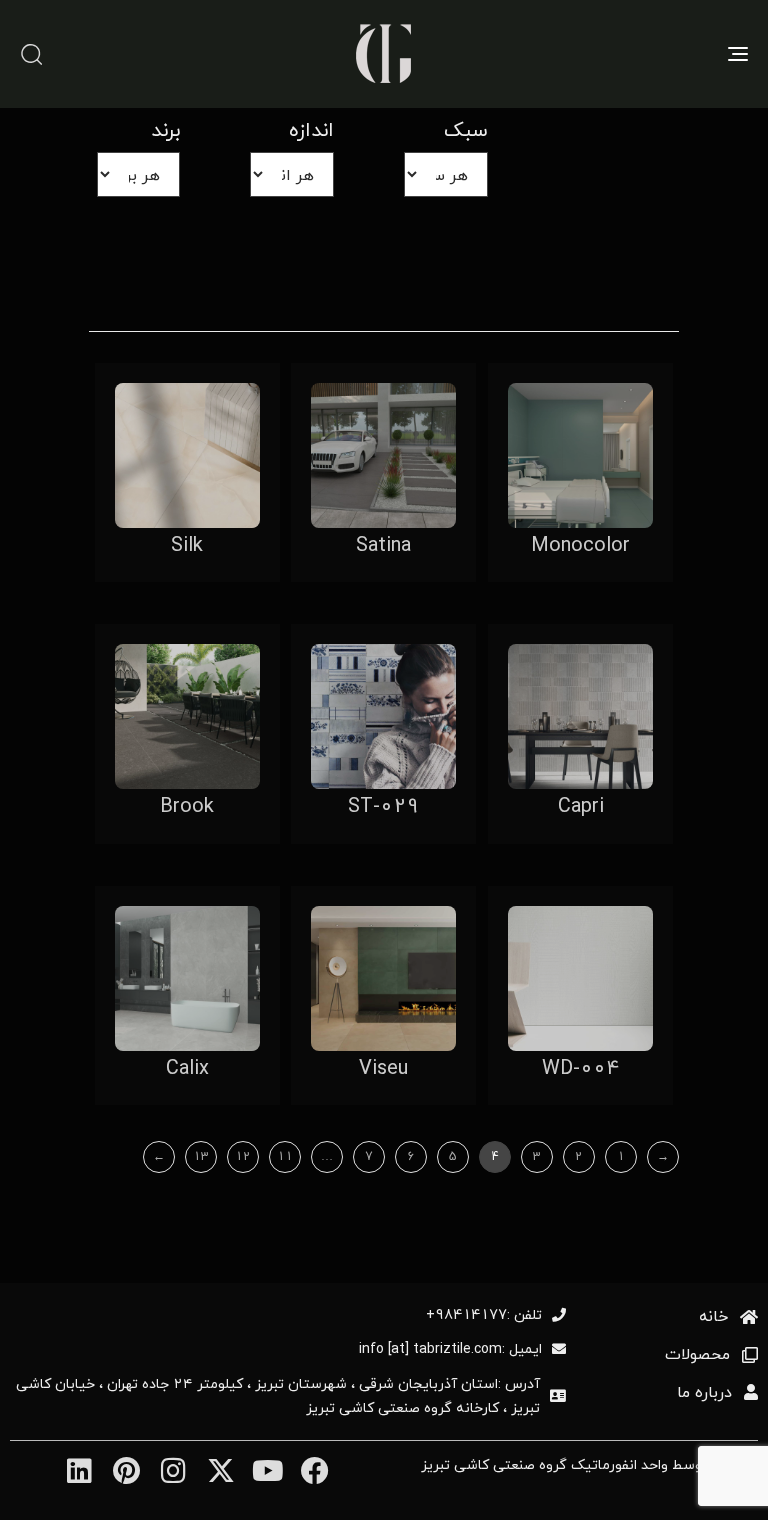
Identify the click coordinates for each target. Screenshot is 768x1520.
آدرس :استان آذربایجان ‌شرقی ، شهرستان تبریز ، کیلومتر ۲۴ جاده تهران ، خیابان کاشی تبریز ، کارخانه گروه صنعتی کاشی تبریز (278, 1396)
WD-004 (580, 1067)
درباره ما (704, 1392)
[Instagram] (173, 1470)
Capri (581, 805)
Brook (187, 805)
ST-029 (383, 805)
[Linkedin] (78, 1470)
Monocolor (580, 544)
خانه (713, 1316)
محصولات (697, 1354)
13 (201, 1156)
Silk (187, 544)
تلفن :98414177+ (484, 1315)
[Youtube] (267, 1470)
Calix (187, 1067)
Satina (383, 544)
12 (243, 1156)
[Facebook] (314, 1470)
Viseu (383, 1067)
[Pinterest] (126, 1470)
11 (285, 1156)
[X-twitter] (220, 1470)
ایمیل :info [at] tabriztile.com (450, 1349)
